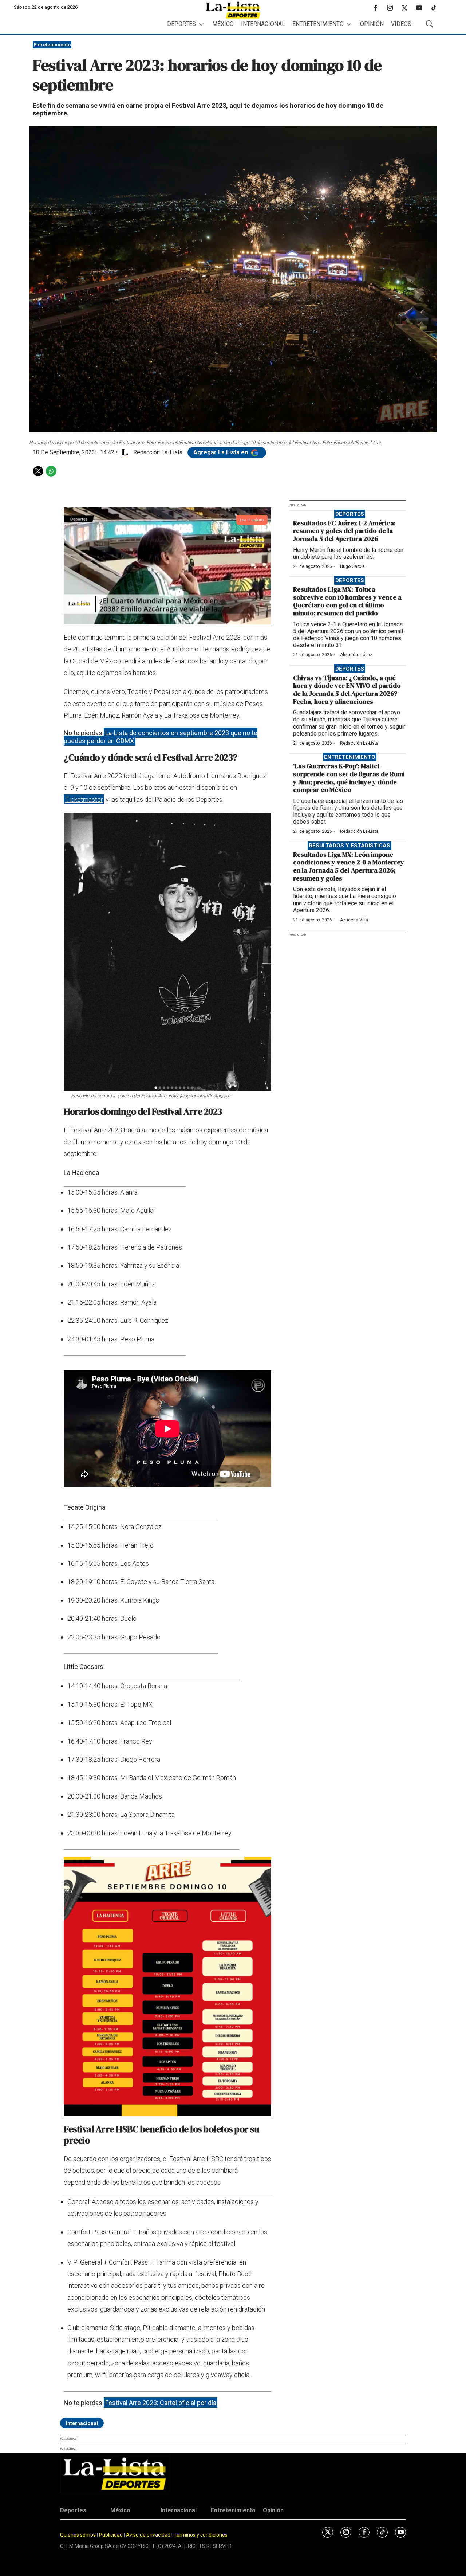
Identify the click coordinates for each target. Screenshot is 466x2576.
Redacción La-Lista (359, 743)
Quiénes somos (78, 2535)
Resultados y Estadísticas (349, 846)
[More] (201, 24)
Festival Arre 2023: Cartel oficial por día (161, 2403)
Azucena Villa (354, 920)
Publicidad (111, 2535)
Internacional (263, 24)
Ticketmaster (84, 799)
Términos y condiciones (201, 2535)
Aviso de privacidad (148, 2535)
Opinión (372, 24)
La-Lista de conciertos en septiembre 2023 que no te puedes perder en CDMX (161, 737)
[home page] (233, 10)
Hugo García (352, 566)
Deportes (181, 24)
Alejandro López (356, 655)
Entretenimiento (318, 24)
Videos (401, 24)
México (223, 24)
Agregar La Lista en (221, 452)
